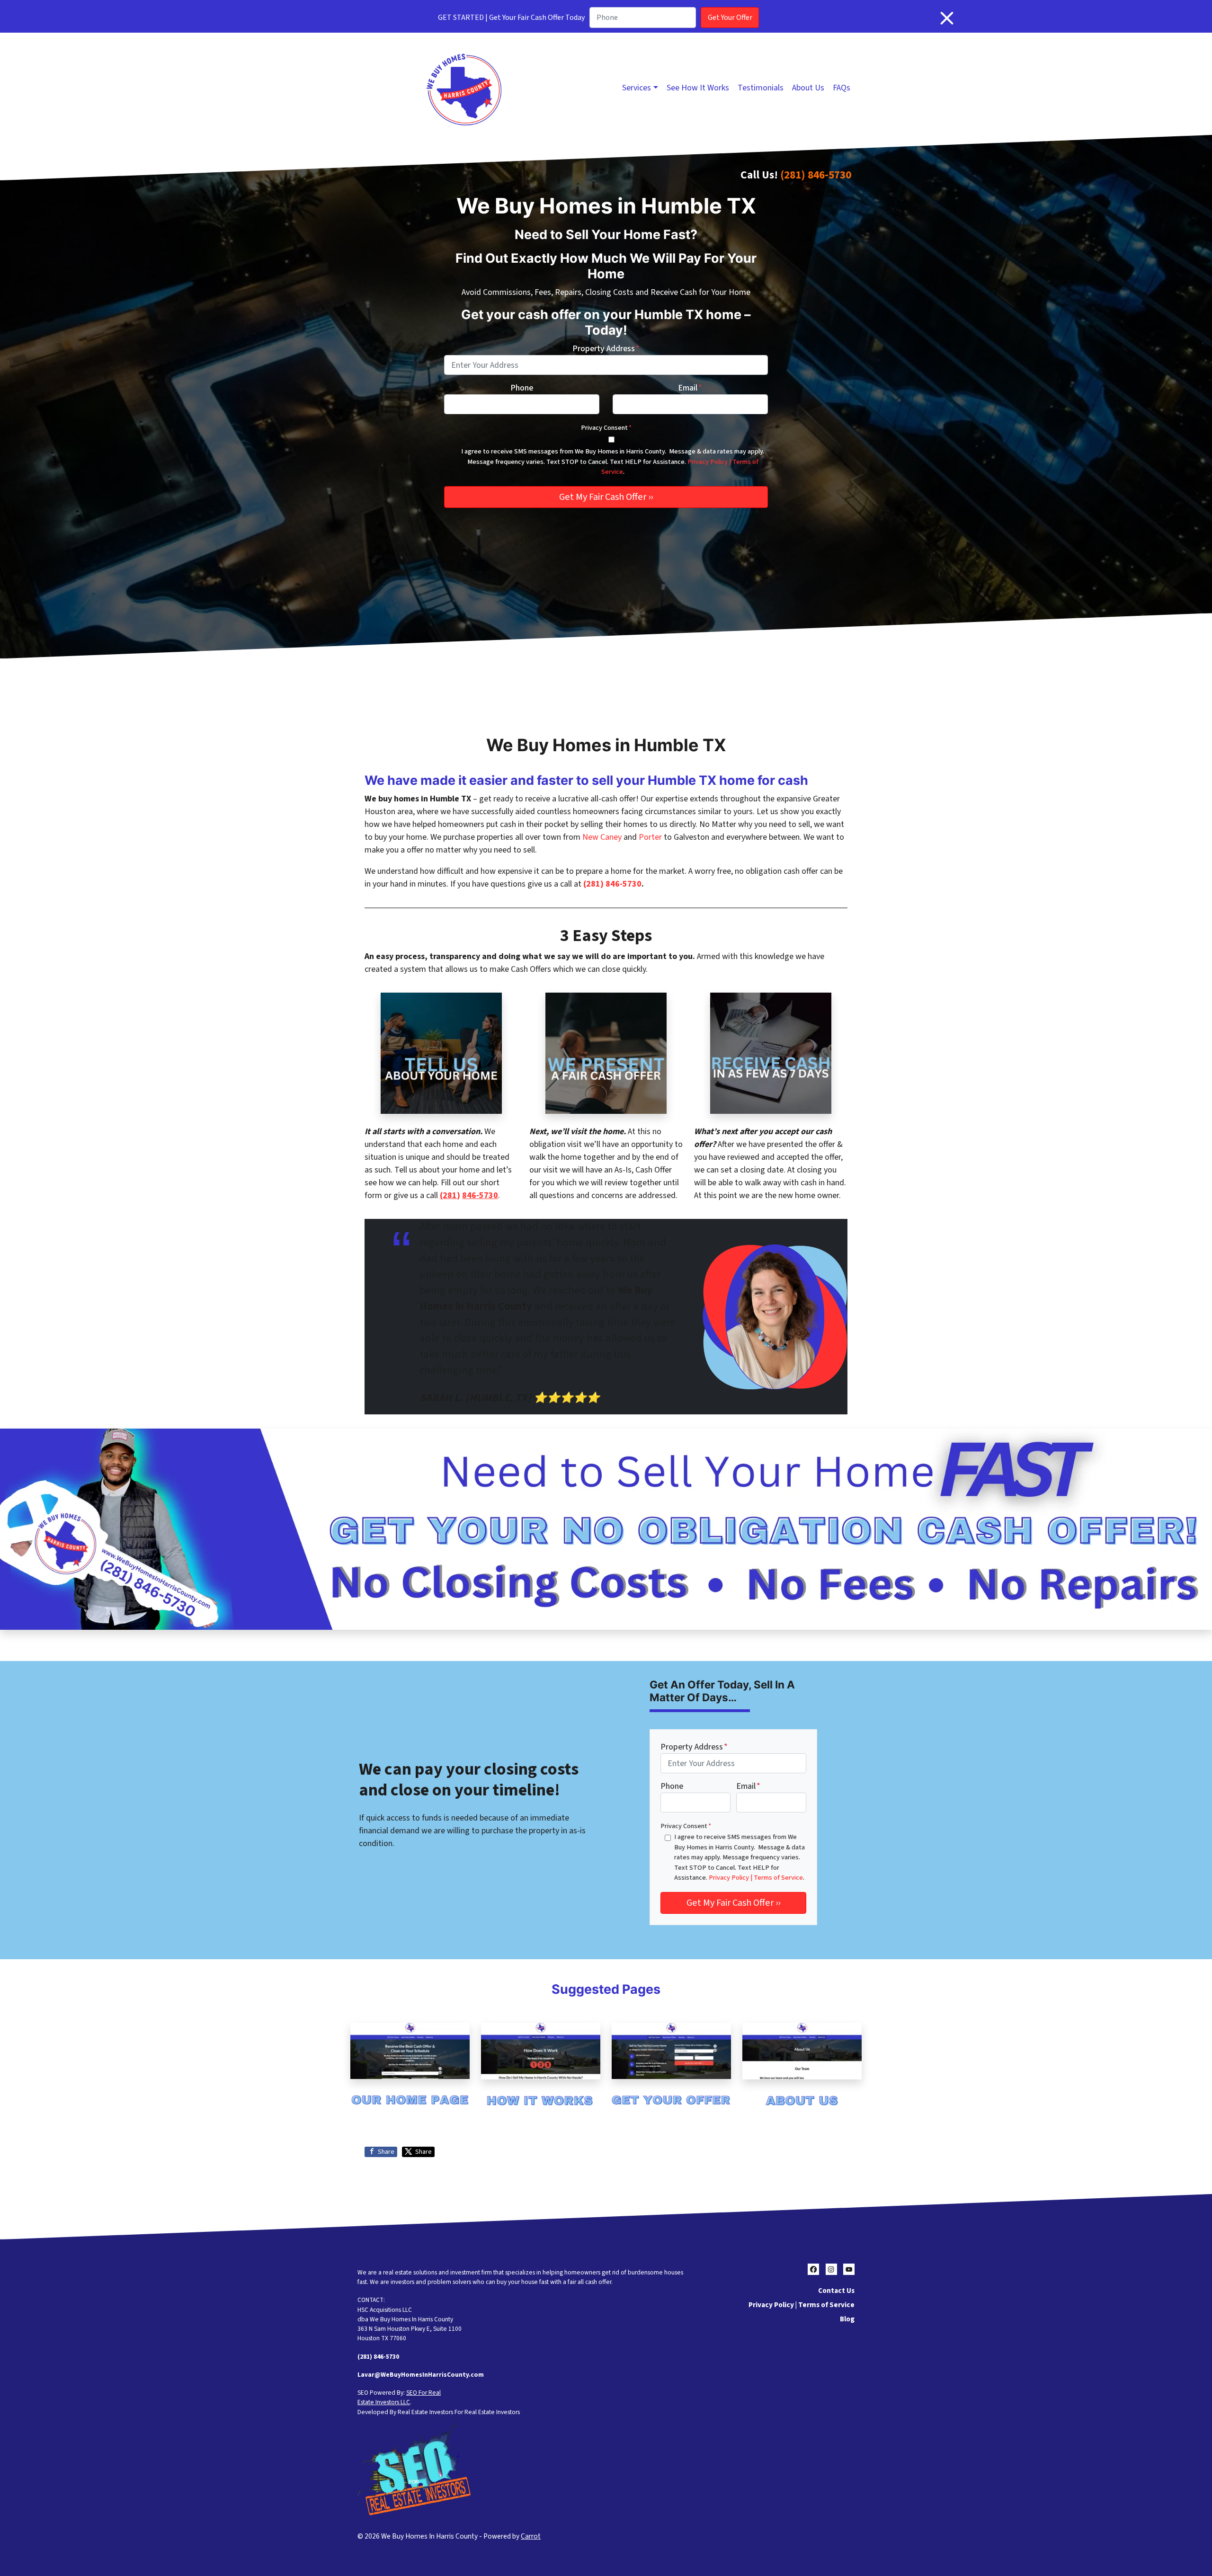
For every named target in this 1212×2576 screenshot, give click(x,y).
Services (637, 88)
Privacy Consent (606, 428)
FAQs (842, 88)
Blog (847, 2319)
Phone (522, 388)
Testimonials (761, 88)
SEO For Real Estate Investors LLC (399, 2397)
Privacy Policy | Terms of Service (756, 1878)
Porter (650, 837)
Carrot (531, 2536)
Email (690, 388)
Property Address (606, 349)
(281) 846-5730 (816, 175)
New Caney (602, 837)
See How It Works (698, 88)
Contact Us (836, 2291)
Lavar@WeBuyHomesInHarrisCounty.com (421, 2375)
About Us (808, 88)
